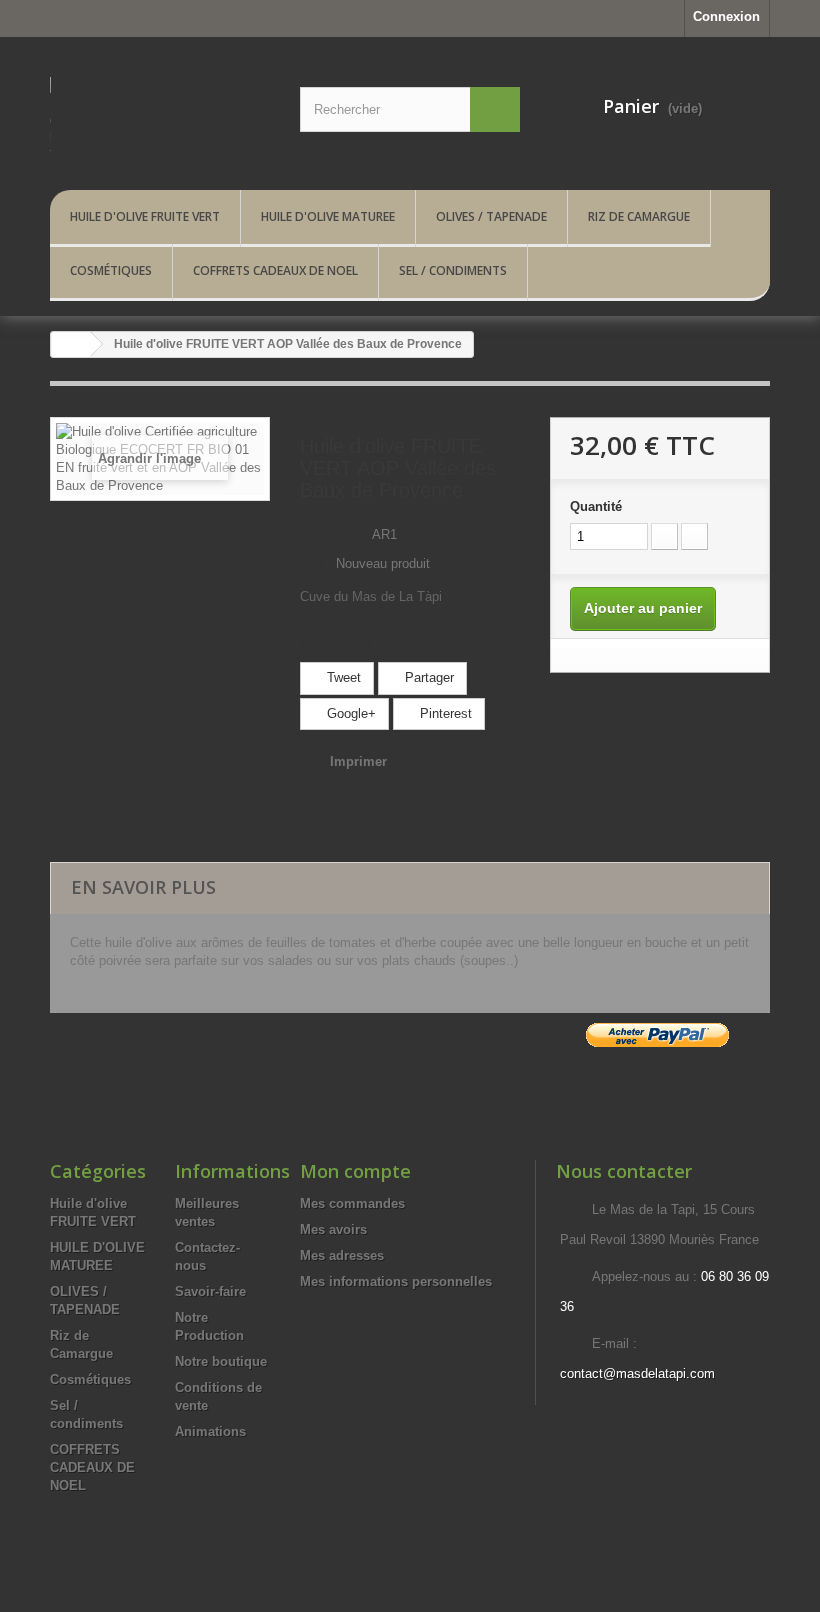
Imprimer (358, 761)
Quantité (596, 506)
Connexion (726, 16)
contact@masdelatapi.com (637, 1373)
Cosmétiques (111, 270)
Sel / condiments (453, 270)
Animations (210, 1431)
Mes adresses (342, 1255)
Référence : (334, 534)
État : (316, 563)
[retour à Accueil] (71, 344)
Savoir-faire (210, 1291)
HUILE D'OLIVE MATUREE (328, 216)
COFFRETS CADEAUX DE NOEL (275, 270)
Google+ (349, 713)
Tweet (342, 677)
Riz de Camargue (639, 216)
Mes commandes (352, 1203)
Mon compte (355, 1171)
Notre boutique (221, 1361)
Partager (427, 677)
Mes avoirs (333, 1229)
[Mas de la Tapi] (160, 121)
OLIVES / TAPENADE (491, 216)
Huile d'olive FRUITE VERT (145, 216)
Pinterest (444, 713)
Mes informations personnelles (396, 1281)
